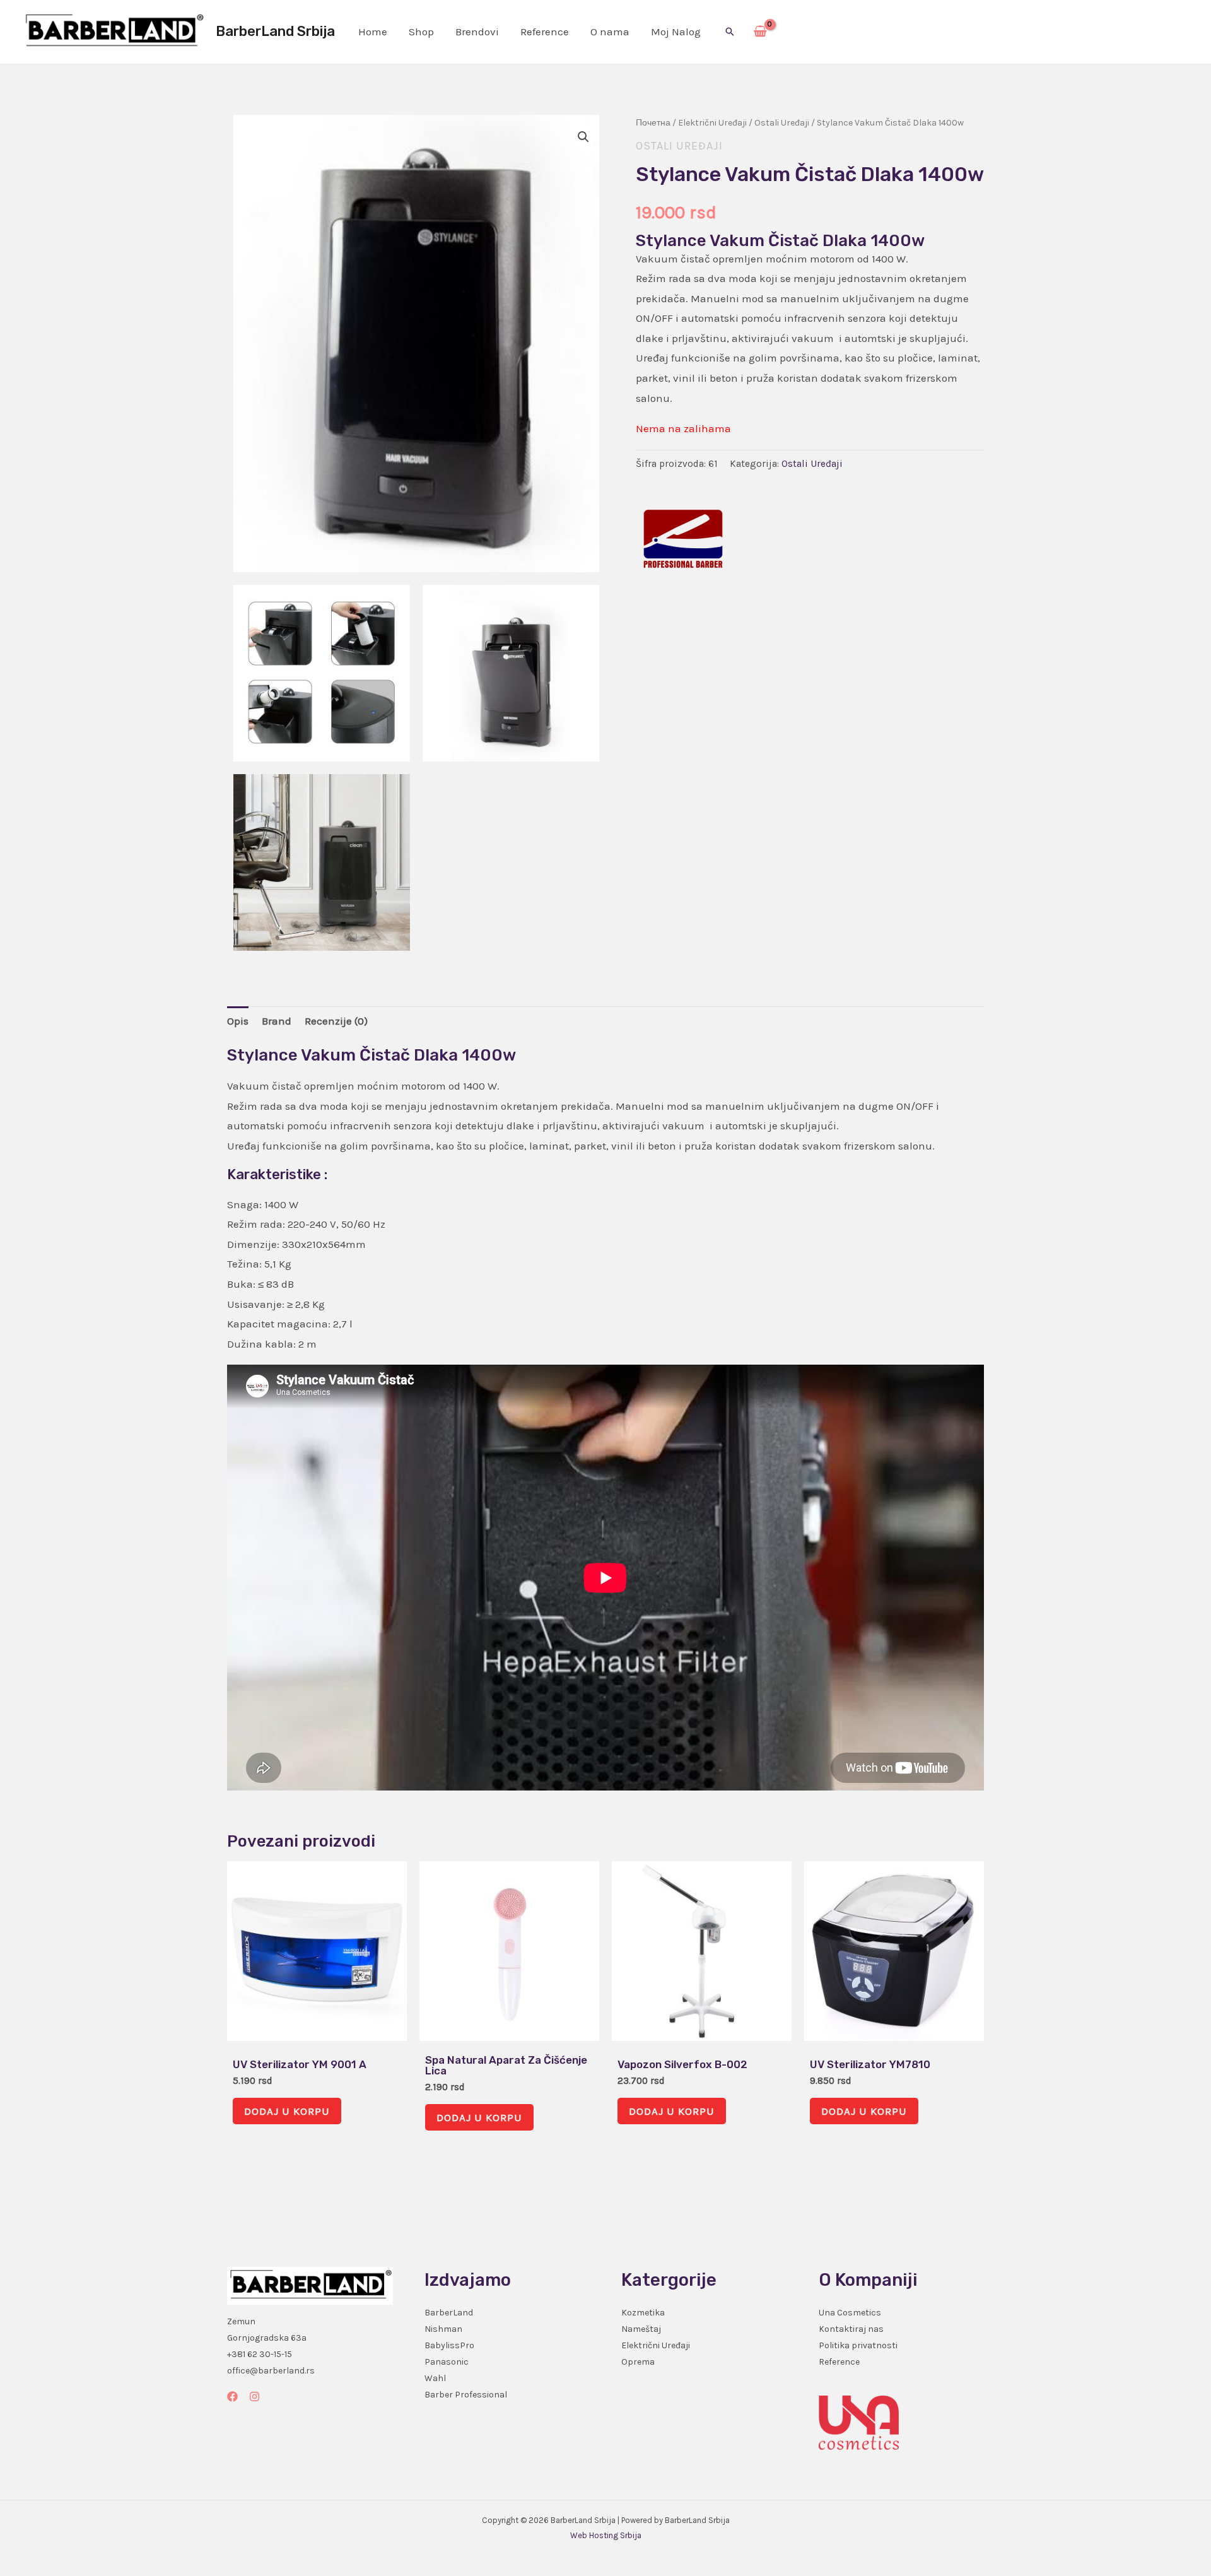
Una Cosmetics (850, 2313)
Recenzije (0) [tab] (336, 1021)
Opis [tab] (238, 1021)
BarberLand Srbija (275, 31)
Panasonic (447, 2362)
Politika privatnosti (858, 2345)
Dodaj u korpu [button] (287, 2111)
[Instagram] (254, 2397)
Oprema (638, 2362)
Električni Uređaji (712, 123)
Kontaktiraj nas (851, 2329)
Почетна (653, 123)
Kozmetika (643, 2313)
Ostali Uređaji (782, 123)
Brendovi (477, 32)
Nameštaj (641, 2329)
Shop (421, 32)
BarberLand (449, 2313)
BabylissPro (449, 2345)
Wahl (435, 2378)
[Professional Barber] (683, 539)
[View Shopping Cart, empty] (760, 32)
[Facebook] (232, 2397)
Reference (545, 32)
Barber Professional (466, 2395)
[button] (730, 32)
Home (373, 32)
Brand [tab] (277, 1021)
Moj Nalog (676, 32)
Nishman (443, 2329)
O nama (610, 32)
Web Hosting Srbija (606, 2535)
